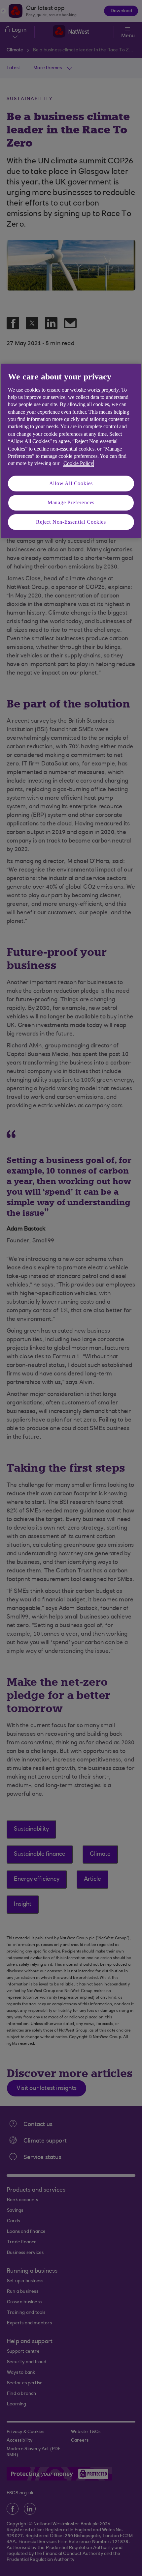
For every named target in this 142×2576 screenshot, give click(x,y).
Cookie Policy (78, 464)
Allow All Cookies (71, 483)
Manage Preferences (71, 502)
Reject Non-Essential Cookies (71, 522)
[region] (71, 451)
